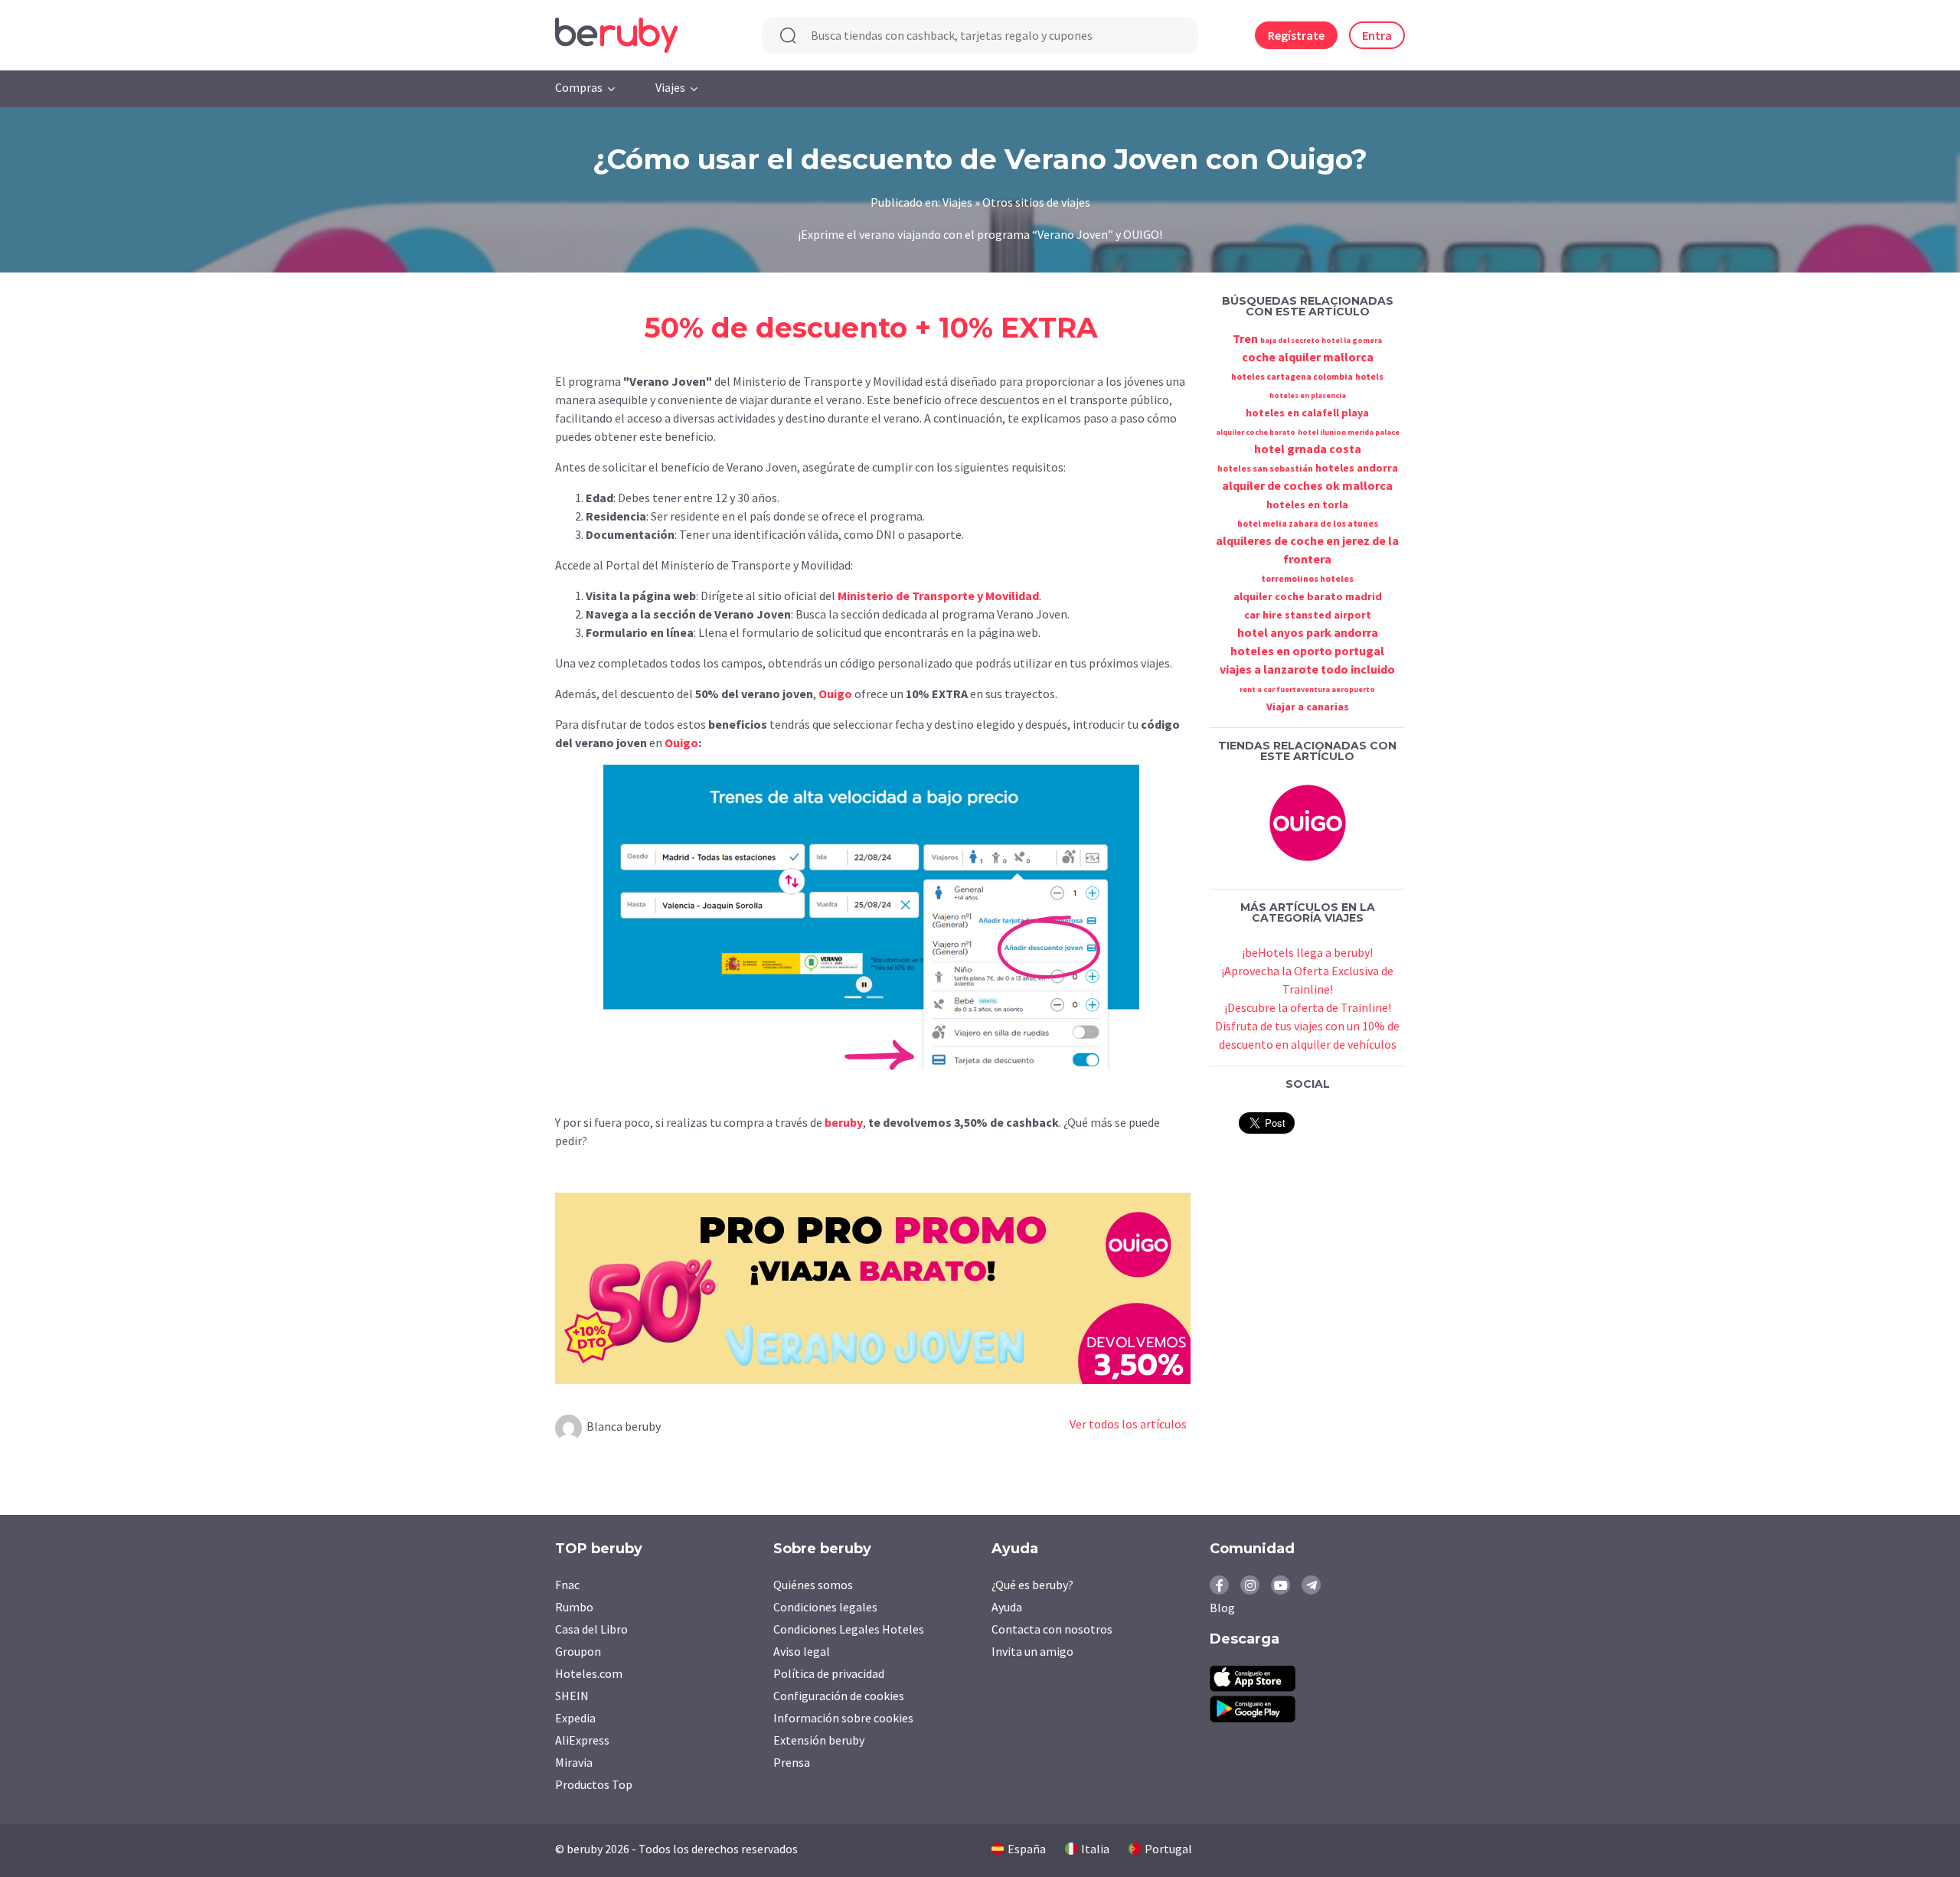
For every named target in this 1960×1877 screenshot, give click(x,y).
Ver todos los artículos (1128, 1424)
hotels (1369, 376)
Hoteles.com (589, 1673)
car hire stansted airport (1308, 615)
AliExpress (582, 1740)
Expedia (575, 1718)
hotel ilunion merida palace (1349, 432)
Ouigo (835, 694)
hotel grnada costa (1308, 449)
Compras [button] (579, 87)
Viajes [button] (670, 87)
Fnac (567, 1585)
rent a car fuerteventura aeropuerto (1307, 689)
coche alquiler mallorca (1308, 357)
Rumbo (574, 1607)
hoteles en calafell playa (1307, 413)
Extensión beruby (819, 1740)
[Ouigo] (1308, 821)
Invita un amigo (1032, 1651)
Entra (1377, 35)
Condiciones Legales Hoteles (849, 1629)
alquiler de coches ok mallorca (1307, 485)
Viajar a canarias (1308, 707)
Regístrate (1296, 35)
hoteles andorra (1357, 468)
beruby (844, 1122)
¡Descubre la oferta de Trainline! (1308, 1007)
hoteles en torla (1307, 504)
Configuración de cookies (839, 1696)
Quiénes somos (813, 1585)
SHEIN (572, 1696)
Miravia (574, 1762)
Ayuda (1007, 1607)
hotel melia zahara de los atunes (1308, 523)
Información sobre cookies (843, 1718)
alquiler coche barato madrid (1308, 596)
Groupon (578, 1651)
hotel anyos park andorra (1308, 632)
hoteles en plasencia (1308, 395)
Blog (1222, 1608)
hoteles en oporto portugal (1307, 651)
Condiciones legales (825, 1607)
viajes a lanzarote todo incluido (1307, 669)
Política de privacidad (829, 1673)
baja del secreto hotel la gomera (1321, 340)
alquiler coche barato (1256, 432)
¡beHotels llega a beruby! (1307, 952)
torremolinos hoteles (1307, 578)
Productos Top (594, 1784)
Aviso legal (802, 1651)
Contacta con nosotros (1052, 1629)
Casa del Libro (591, 1629)
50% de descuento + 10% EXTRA (871, 328)
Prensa (792, 1762)
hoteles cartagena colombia (1292, 376)
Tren (1245, 338)
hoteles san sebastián (1265, 468)
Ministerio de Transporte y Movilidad (938, 596)
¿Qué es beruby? (1032, 1585)
